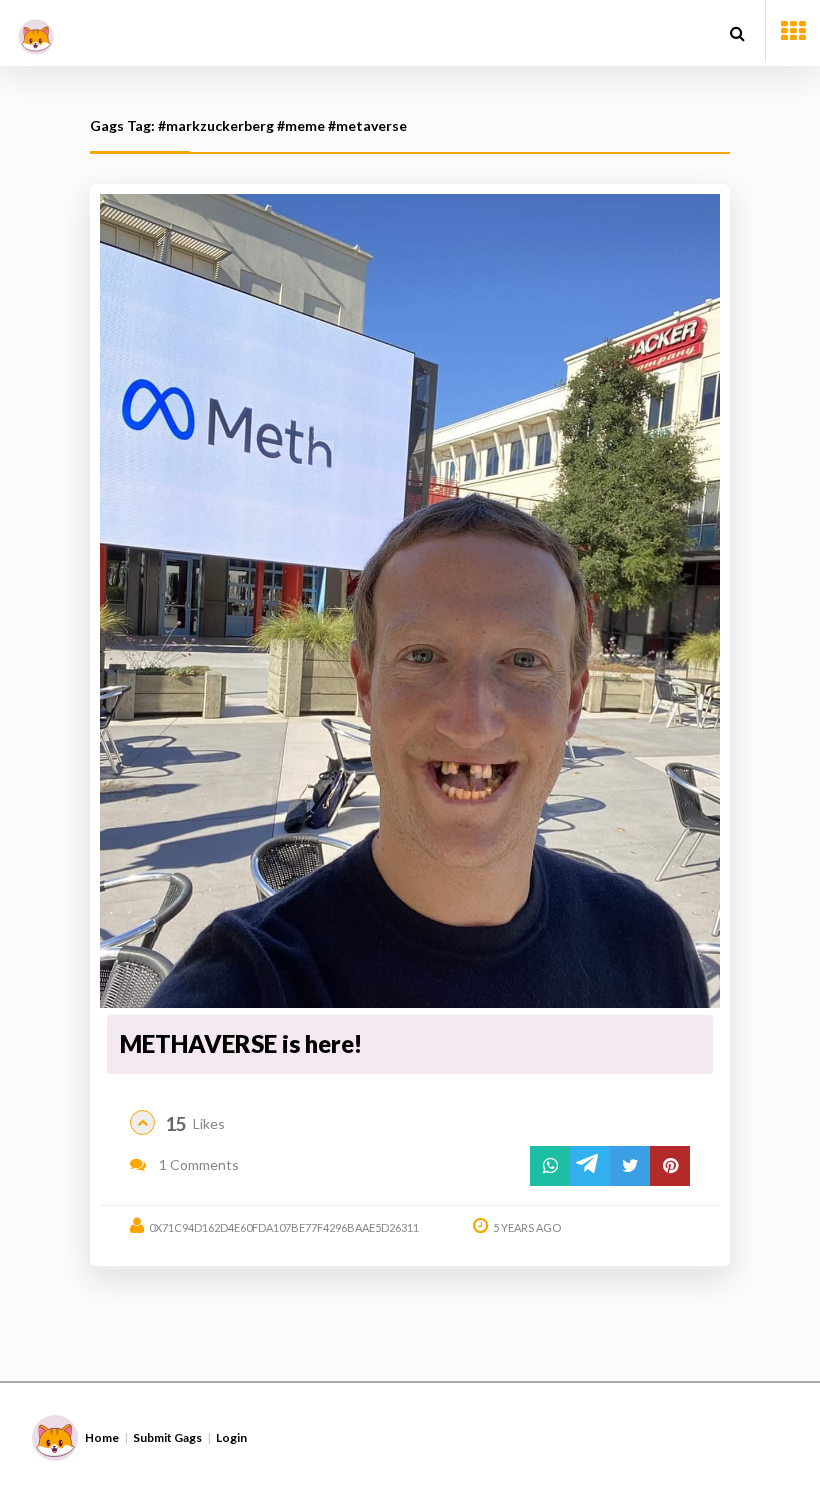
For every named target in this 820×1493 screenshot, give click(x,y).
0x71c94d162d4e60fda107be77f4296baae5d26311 (284, 1227)
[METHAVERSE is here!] (410, 601)
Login (231, 1437)
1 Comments (197, 1164)
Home (102, 1437)
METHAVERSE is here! (241, 1043)
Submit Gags (167, 1437)
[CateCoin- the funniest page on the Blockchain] (36, 29)
